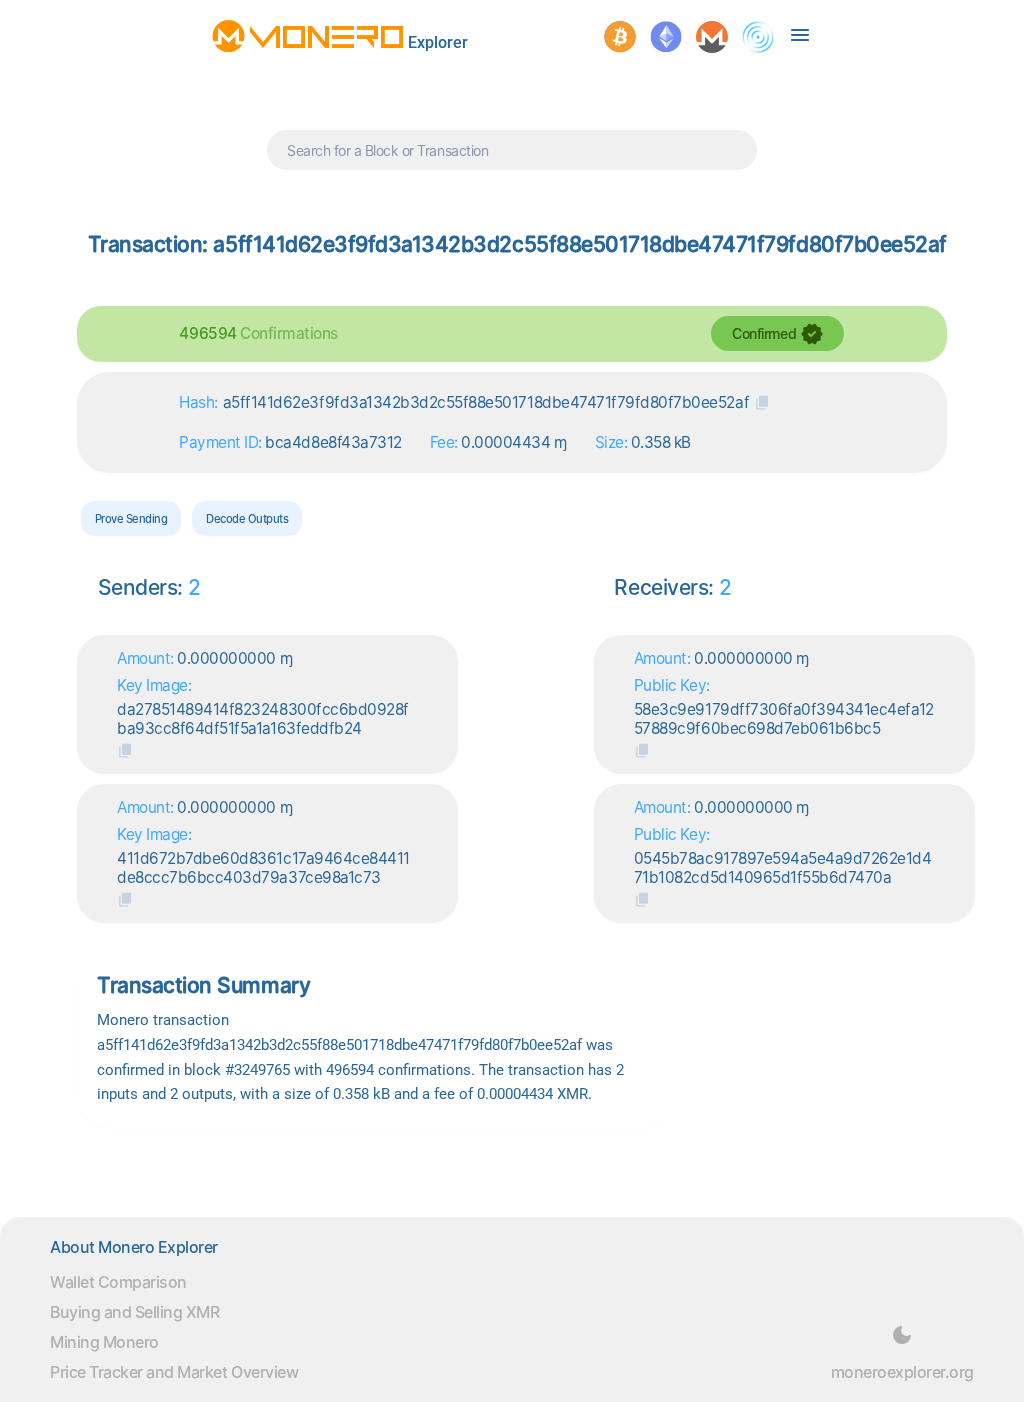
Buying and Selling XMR (134, 1312)
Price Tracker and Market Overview (174, 1372)
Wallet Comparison (118, 1282)
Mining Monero (104, 1342)
